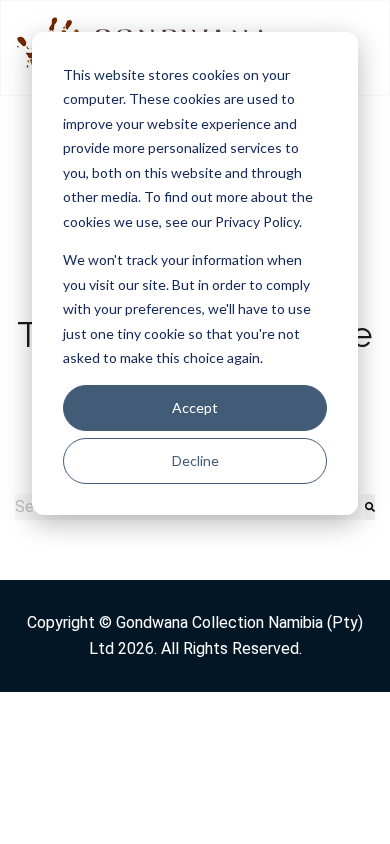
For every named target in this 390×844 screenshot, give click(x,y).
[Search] (370, 507)
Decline (195, 460)
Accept (195, 407)
